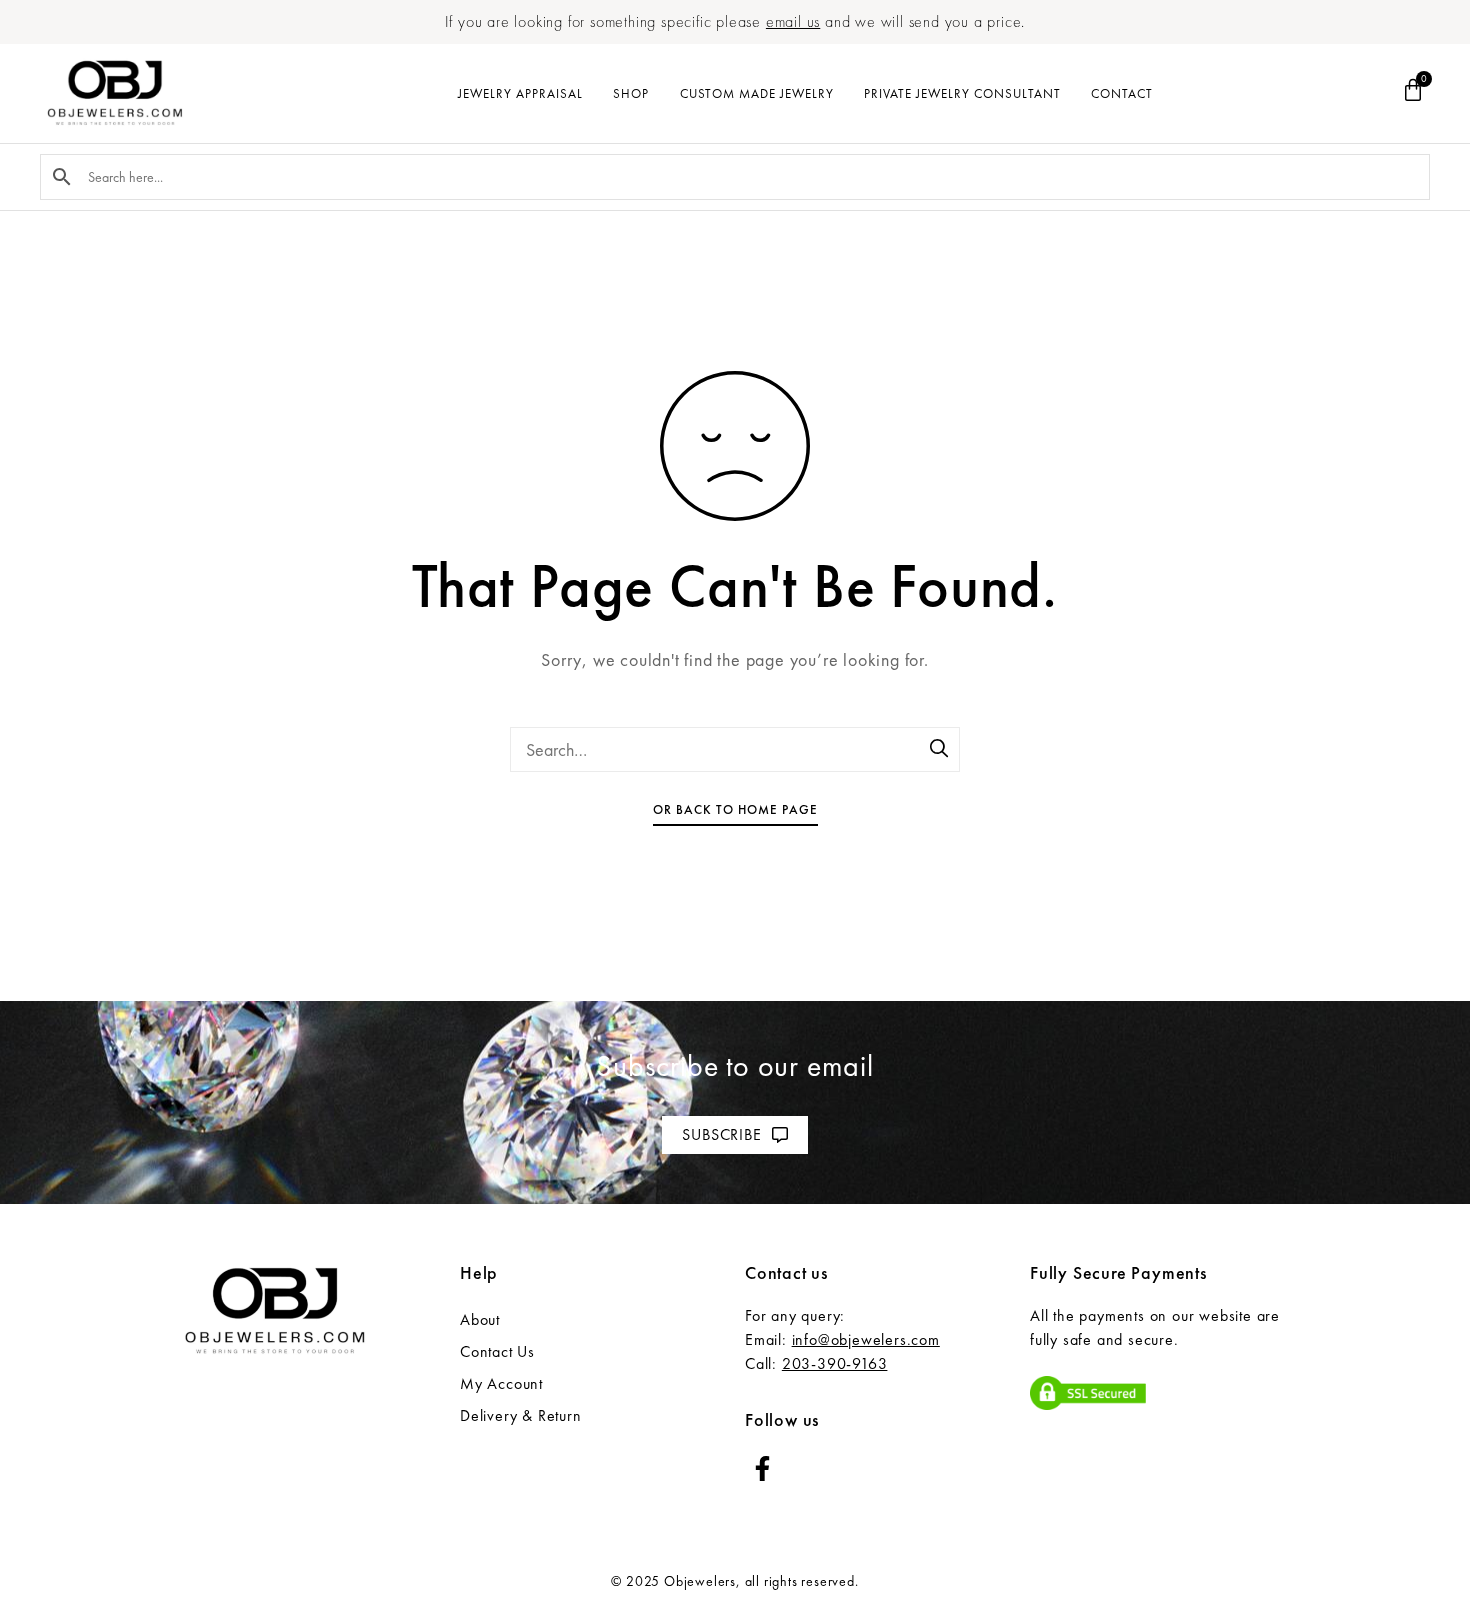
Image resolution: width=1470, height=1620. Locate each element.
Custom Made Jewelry (757, 93)
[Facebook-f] (762, 1468)
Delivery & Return (521, 1415)
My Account (501, 1383)
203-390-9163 (835, 1363)
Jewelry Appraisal (520, 93)
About (480, 1319)
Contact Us (497, 1351)
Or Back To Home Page (735, 809)
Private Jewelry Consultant (962, 93)
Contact (1122, 93)
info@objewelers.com (866, 1339)
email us (793, 21)
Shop (631, 93)
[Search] (940, 750)
